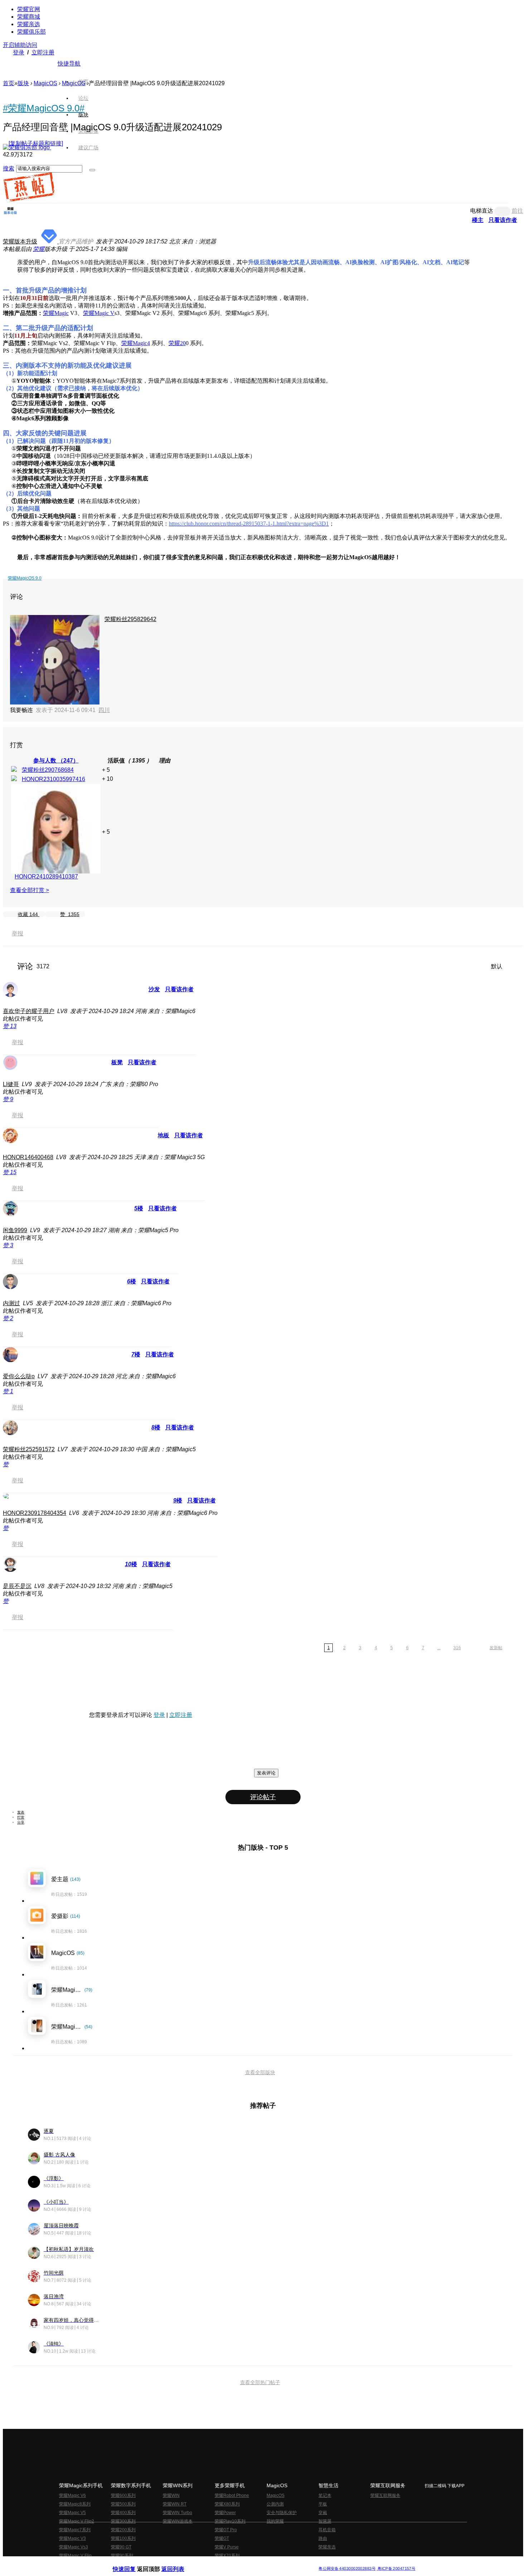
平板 (323, 2504)
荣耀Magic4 (136, 343)
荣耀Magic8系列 (75, 2504)
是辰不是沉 (17, 1586)
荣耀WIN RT (175, 2504)
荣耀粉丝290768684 (48, 770)
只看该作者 (503, 220)
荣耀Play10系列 (230, 2521)
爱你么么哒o (19, 1376)
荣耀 (39, 249)
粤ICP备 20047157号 (396, 2569)
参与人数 (56, 761)
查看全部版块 (260, 2072)
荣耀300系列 (123, 2521)
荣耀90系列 (122, 2556)
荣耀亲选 (29, 24)
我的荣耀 (275, 2521)
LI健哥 (11, 1084)
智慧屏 (325, 2521)
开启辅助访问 (20, 45)
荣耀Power (225, 2513)
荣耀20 (177, 343)
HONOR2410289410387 (46, 877)
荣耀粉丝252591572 (29, 1449)
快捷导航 (69, 64)
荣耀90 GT (121, 2547)
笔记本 (325, 2495)
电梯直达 (482, 211)
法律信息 (239, 2563)
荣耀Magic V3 (72, 2538)
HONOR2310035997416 (53, 779)
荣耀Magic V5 (72, 2513)
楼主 (478, 220)
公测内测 (275, 2504)
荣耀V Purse (227, 2547)
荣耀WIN (171, 2495)
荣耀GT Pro (226, 2530)
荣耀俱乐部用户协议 (132, 2563)
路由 (323, 2538)
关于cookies (219, 2563)
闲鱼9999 (15, 1230)
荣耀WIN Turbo (177, 2513)
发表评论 (266, 1773)
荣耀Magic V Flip (75, 2556)
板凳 (117, 1062)
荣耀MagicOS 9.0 (25, 578)
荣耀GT (222, 2538)
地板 (164, 1135)
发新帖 (496, 1648)
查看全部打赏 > (30, 890)
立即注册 (43, 52)
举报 (18, 933)
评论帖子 (263, 1797)
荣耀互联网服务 (385, 2495)
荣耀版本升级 (20, 241)
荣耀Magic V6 (72, 2495)
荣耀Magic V (99, 313)
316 (457, 1648)
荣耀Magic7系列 (75, 2530)
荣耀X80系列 (227, 2504)
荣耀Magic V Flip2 (77, 2521)
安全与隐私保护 (282, 2513)
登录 (19, 52)
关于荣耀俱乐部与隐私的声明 (179, 2563)
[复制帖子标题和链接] (36, 143)
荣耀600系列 (123, 2495)
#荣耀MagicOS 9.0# (44, 108)
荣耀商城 (29, 17)
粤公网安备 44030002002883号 (347, 2569)
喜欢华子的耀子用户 (29, 1011)
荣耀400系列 (123, 2513)
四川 (104, 710)
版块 (23, 83)
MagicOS (45, 83)
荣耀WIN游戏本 (178, 2521)
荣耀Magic (56, 313)
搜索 (9, 168)
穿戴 (323, 2513)
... (439, 1648)
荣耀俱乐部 (31, 32)
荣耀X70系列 (227, 2556)
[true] (92, 170)
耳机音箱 (327, 2530)
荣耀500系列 (123, 2504)
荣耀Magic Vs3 (74, 2547)
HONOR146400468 (28, 1157)
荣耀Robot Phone (232, 2495)
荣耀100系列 (123, 2538)
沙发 (154, 989)
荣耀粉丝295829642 (130, 619)
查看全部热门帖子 (260, 2382)
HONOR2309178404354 (35, 1513)
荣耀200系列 (123, 2530)
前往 (517, 211)
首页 (83, 82)
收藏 (28, 914)
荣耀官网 (29, 9)
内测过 (11, 1303)
